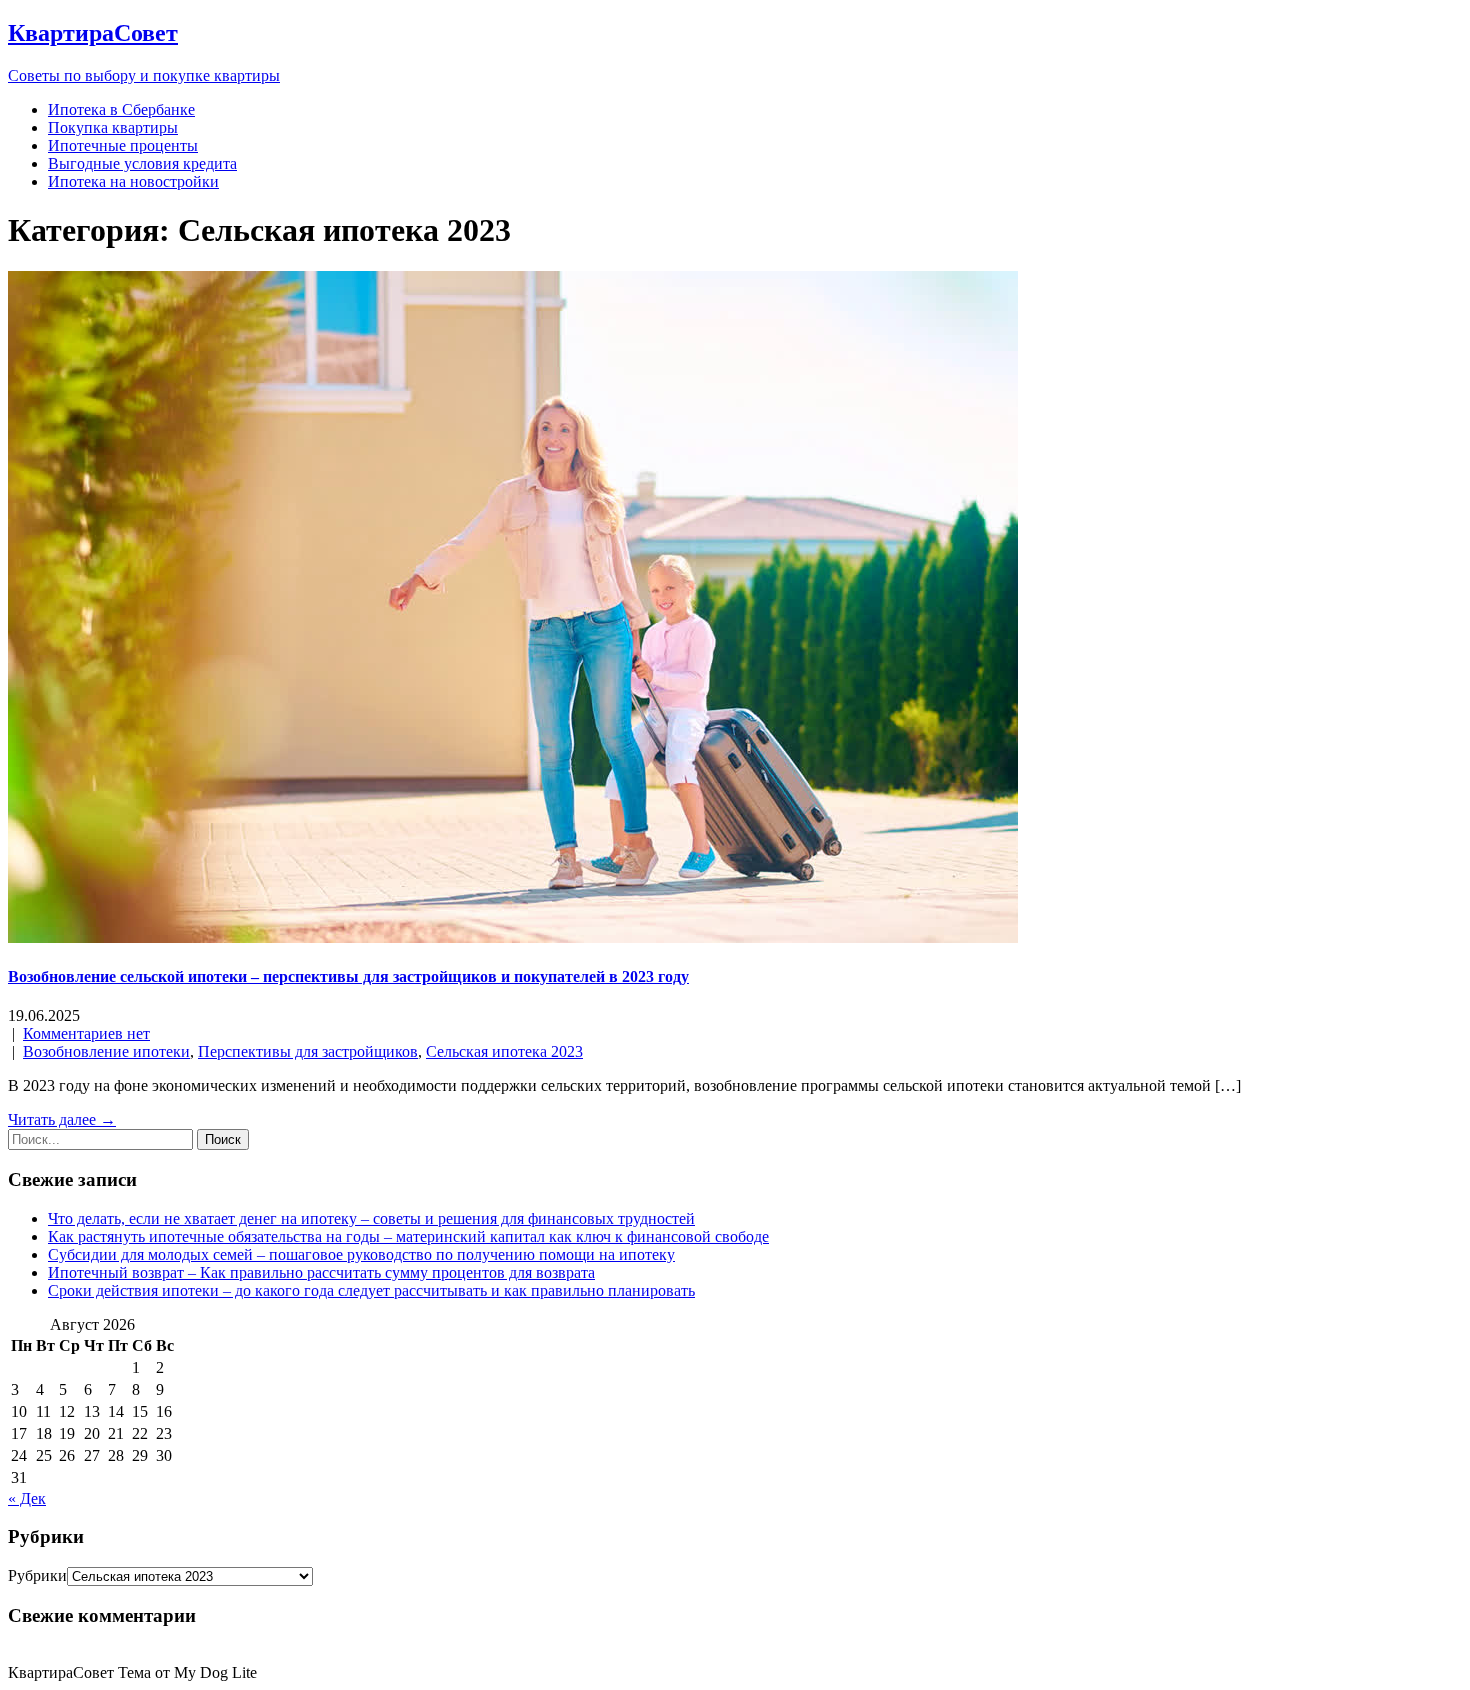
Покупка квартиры (113, 127)
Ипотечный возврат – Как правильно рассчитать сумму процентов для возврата (321, 1272)
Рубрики (37, 1575)
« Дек (27, 1498)
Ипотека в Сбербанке (121, 109)
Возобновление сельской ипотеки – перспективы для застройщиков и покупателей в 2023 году (348, 976)
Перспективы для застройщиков (308, 1051)
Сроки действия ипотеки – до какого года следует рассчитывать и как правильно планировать (371, 1290)
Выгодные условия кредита (142, 163)
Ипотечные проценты (123, 145)
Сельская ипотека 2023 (504, 1051)
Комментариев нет (86, 1033)
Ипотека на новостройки (133, 181)
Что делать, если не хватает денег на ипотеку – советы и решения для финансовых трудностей (371, 1218)
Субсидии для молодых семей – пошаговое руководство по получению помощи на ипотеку (361, 1254)
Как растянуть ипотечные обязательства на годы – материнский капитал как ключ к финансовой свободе (408, 1236)
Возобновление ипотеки (106, 1051)
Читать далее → (62, 1119)
